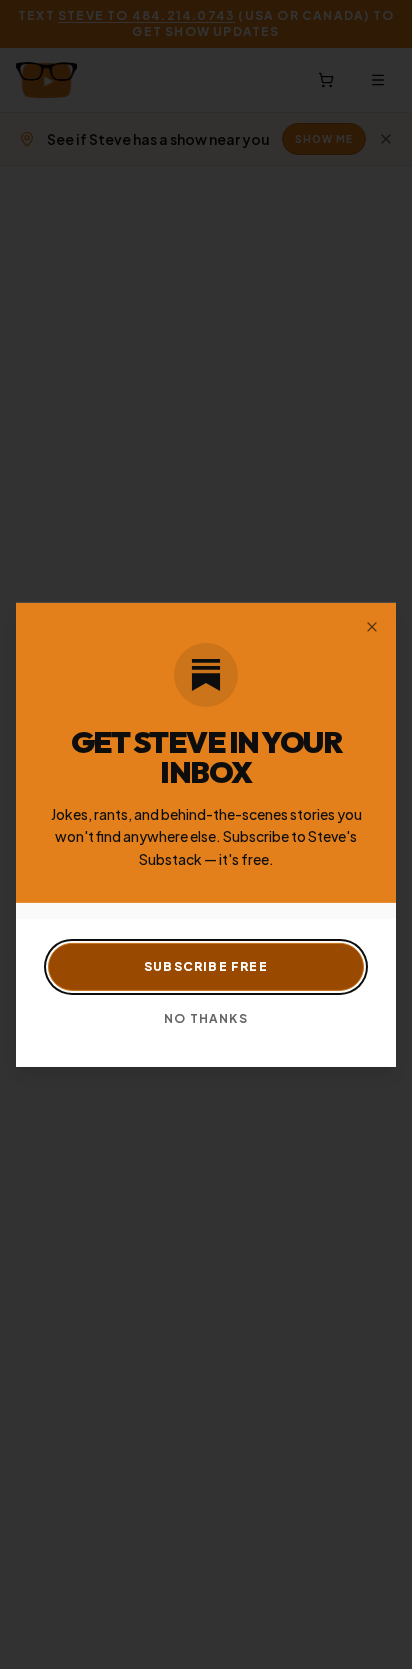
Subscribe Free (206, 966)
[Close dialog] (372, 626)
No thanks (206, 1018)
